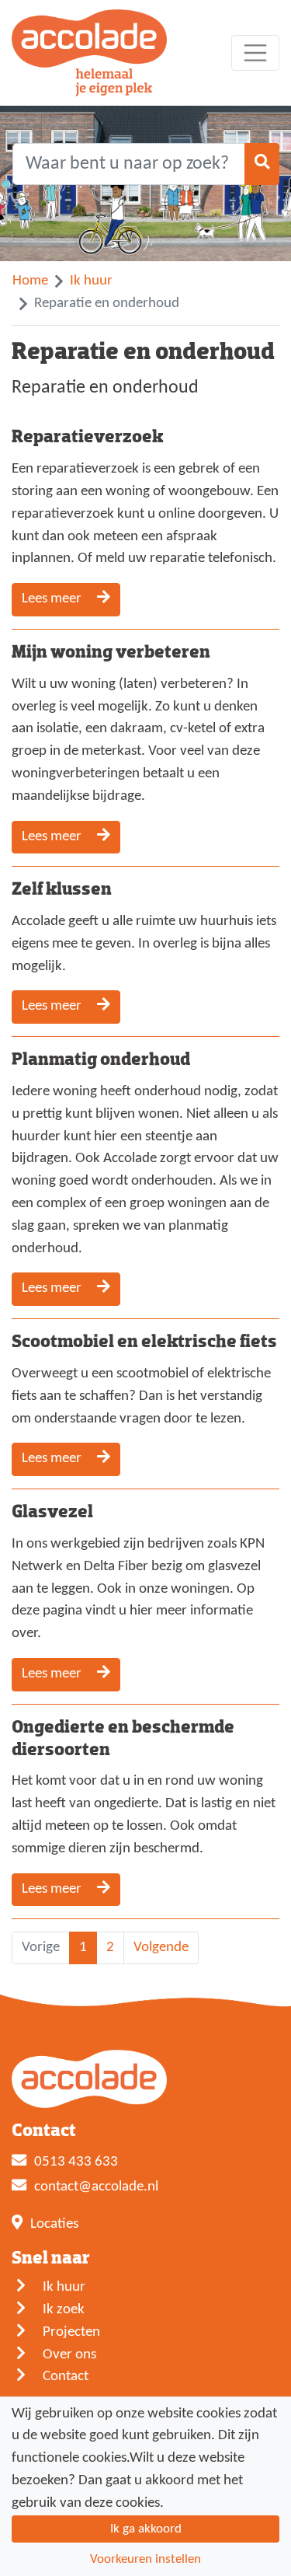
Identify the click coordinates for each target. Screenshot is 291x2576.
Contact (66, 2377)
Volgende (161, 1948)
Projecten (71, 2332)
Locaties (54, 2224)
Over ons (69, 2355)
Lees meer (53, 599)
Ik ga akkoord (146, 2529)
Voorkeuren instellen (145, 2559)
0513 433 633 (76, 2162)
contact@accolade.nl (96, 2187)
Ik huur (91, 281)
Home (30, 281)
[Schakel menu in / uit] (255, 53)
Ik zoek (64, 2310)
